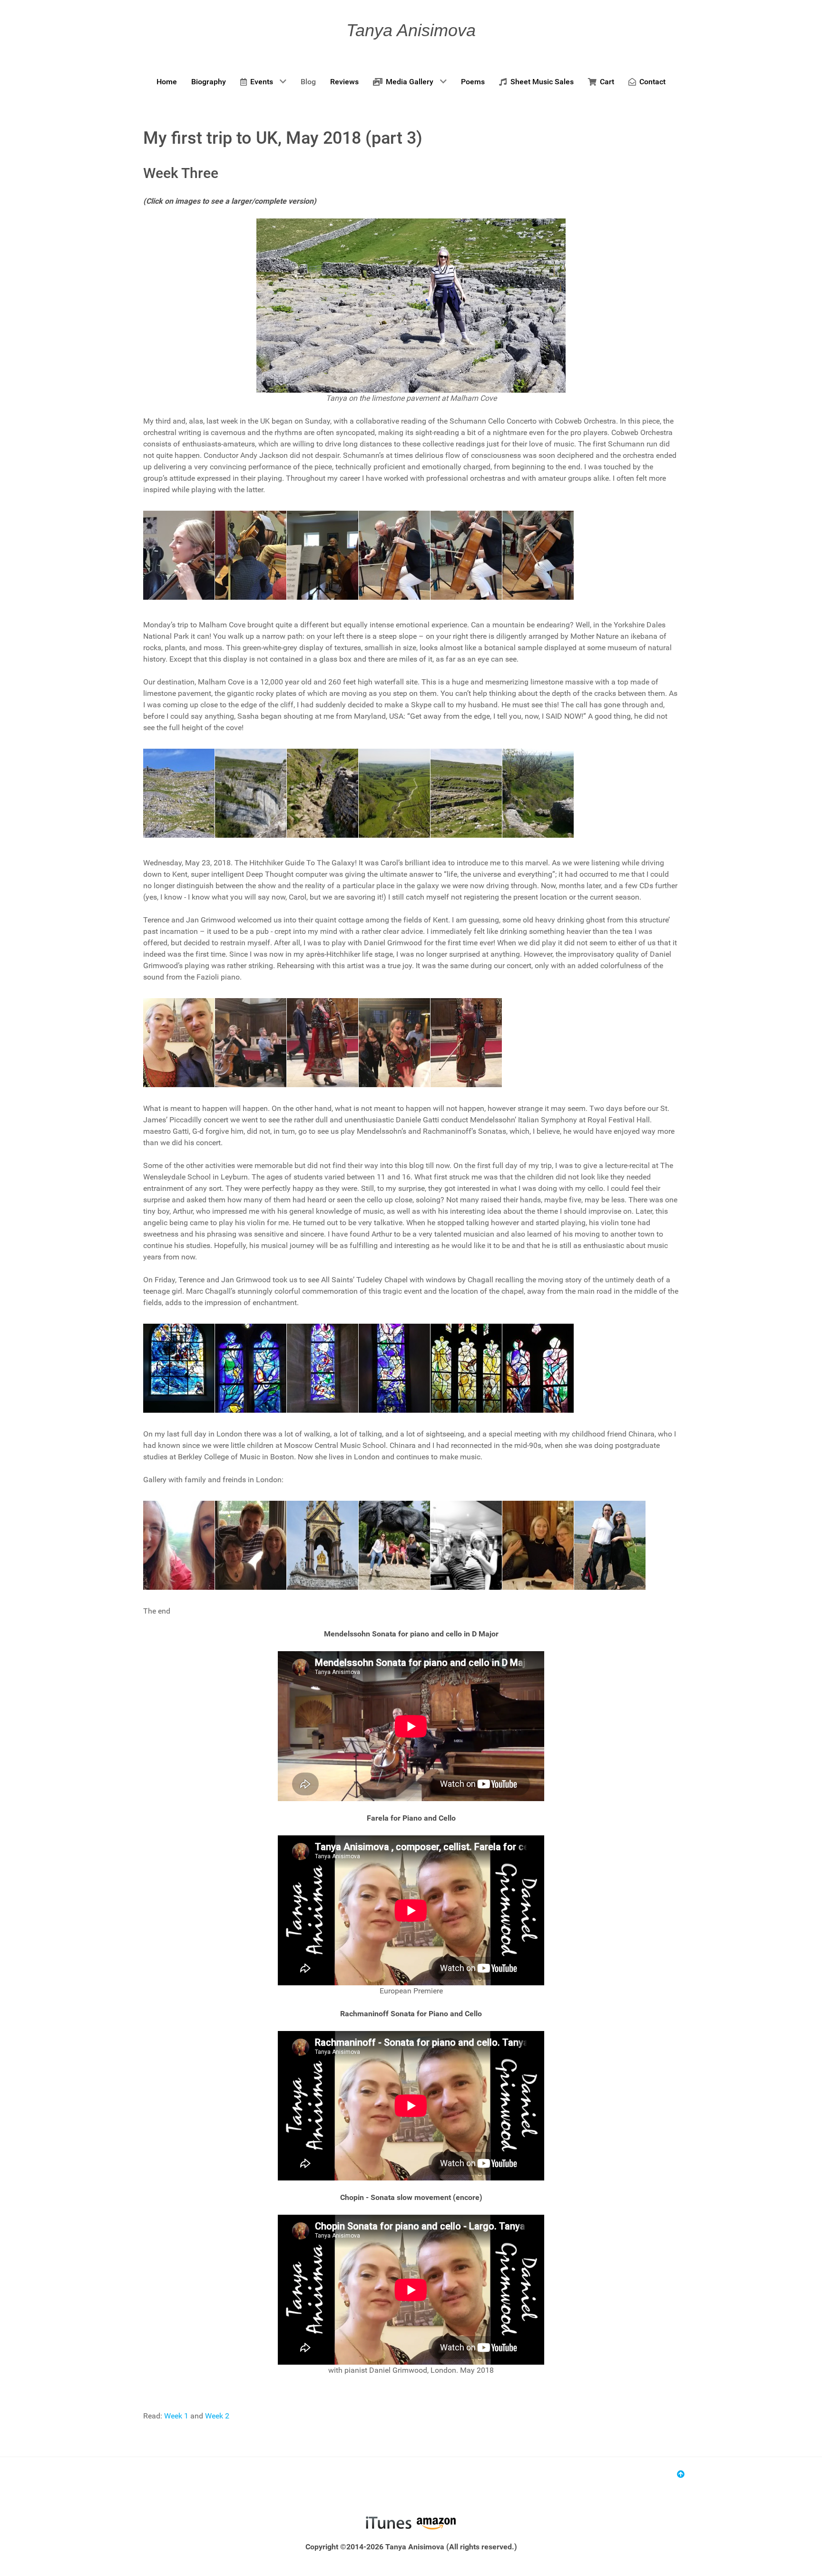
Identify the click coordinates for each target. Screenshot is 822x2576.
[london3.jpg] (394, 1545)
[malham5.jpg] (538, 793)
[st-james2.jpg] (323, 1043)
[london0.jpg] (179, 1545)
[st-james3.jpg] (394, 1043)
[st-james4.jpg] (466, 1043)
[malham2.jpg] (394, 793)
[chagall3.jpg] (323, 1368)
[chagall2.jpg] (251, 1368)
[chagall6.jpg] (538, 1368)
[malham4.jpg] (466, 793)
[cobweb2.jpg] (323, 555)
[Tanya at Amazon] (436, 2522)
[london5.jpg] (538, 1545)
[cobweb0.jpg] (179, 555)
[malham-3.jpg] (179, 793)
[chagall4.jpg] (394, 1368)
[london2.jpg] (323, 1545)
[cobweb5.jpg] (538, 555)
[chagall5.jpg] (466, 1368)
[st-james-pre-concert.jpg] (179, 1043)
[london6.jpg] (610, 1545)
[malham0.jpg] (251, 793)
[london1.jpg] (251, 1545)
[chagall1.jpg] (179, 1368)
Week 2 (217, 2416)
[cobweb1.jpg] (251, 555)
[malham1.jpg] (323, 793)
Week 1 (176, 2416)
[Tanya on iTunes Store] (388, 2522)
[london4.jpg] (466, 1545)
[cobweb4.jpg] (466, 555)
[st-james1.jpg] (251, 1043)
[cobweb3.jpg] (394, 555)
